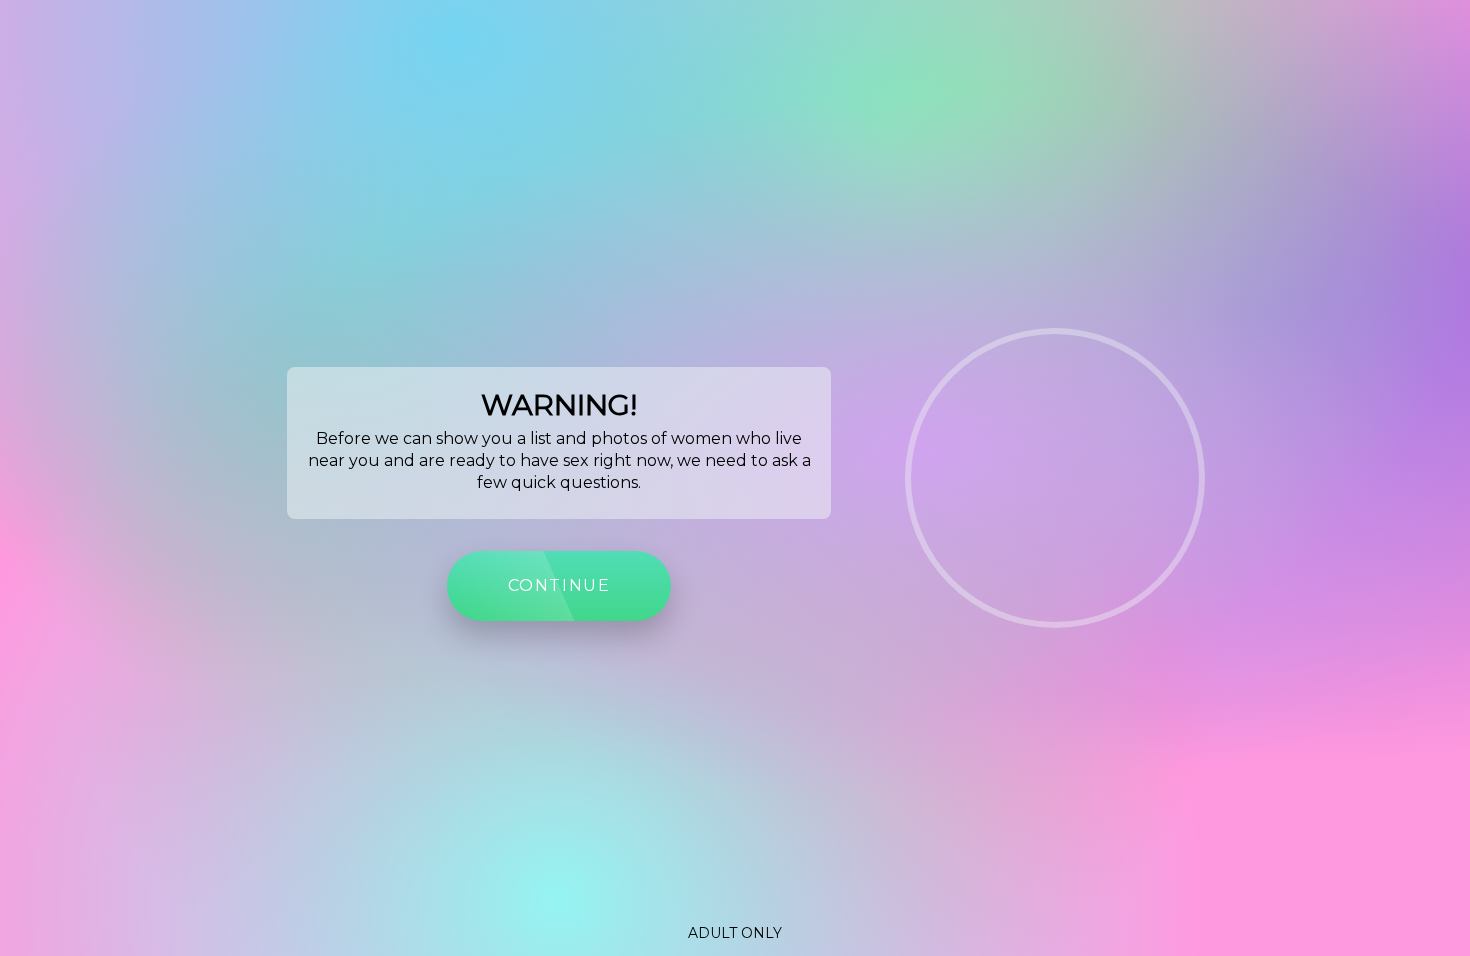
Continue (559, 585)
